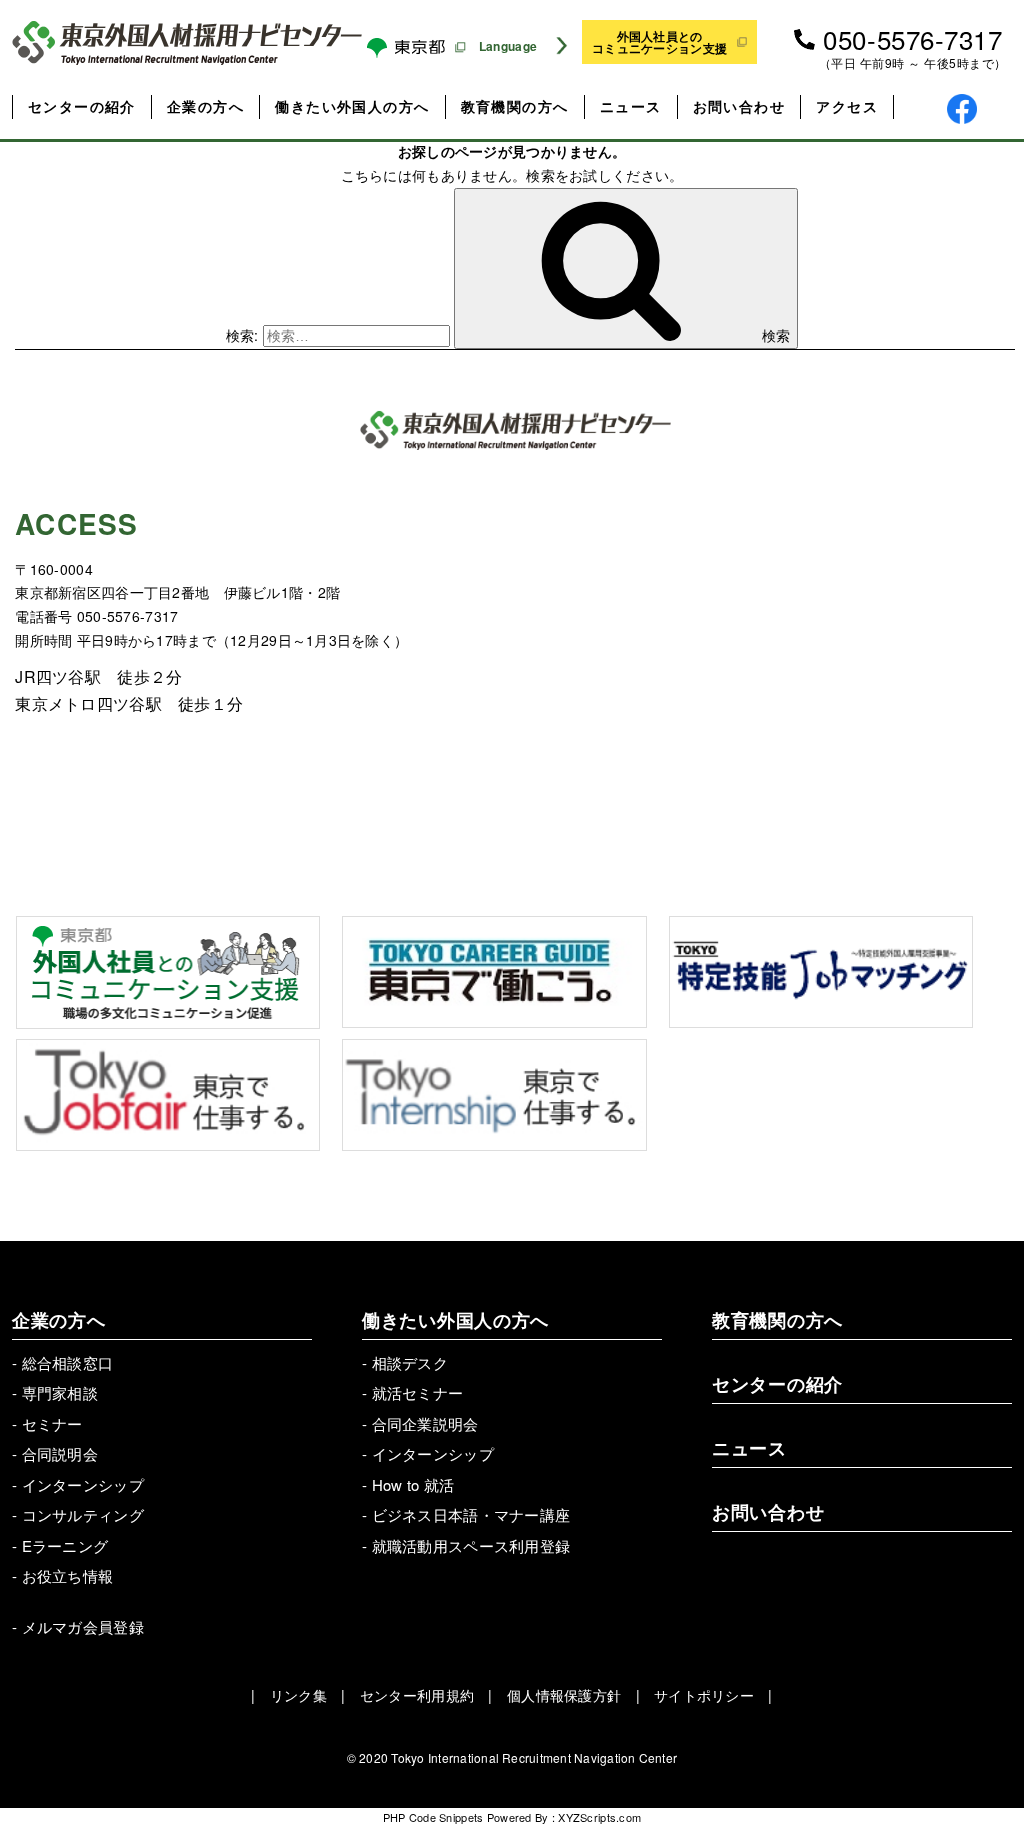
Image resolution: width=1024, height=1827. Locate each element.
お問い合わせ (739, 106)
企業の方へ (205, 106)
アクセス (847, 106)
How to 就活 (413, 1484)
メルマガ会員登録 (83, 1626)
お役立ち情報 (68, 1575)
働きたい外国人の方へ (352, 106)
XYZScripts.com (599, 1817)
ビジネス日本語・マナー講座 (471, 1514)
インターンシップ (83, 1484)
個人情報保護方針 (564, 1695)
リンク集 (298, 1695)
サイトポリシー (704, 1695)
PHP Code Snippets (433, 1817)
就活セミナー (418, 1392)
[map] (765, 670)
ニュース (631, 106)
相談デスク (410, 1362)
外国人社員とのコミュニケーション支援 (659, 42)
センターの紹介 (82, 106)
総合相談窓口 (68, 1362)
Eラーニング (65, 1545)
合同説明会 (60, 1453)
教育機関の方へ (515, 106)
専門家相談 (60, 1392)
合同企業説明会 (425, 1423)
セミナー (52, 1423)
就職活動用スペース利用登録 (471, 1545)
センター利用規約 (417, 1695)
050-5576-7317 (912, 38)
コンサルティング (83, 1514)
